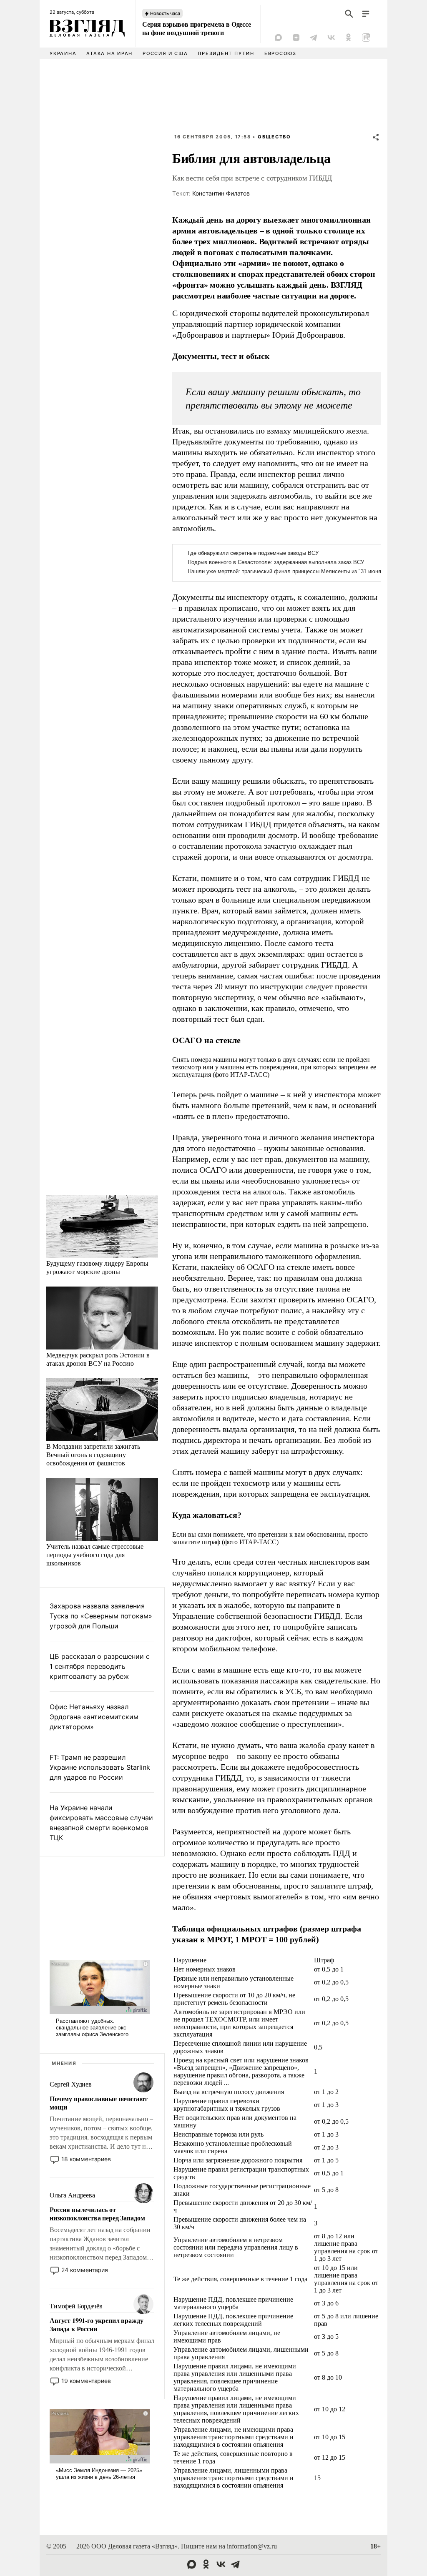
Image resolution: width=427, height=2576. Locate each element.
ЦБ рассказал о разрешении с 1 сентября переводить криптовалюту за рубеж (100, 1666)
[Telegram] (314, 38)
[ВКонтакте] (331, 38)
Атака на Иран (109, 53)
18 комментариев (86, 2159)
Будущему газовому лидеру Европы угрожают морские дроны (97, 1267)
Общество (274, 137)
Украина (63, 53)
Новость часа (165, 13)
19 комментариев (86, 2381)
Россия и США (165, 53)
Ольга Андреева (72, 2195)
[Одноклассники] (349, 38)
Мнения (64, 2063)
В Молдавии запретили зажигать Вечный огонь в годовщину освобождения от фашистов (93, 1454)
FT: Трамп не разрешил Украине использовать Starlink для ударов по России (100, 1767)
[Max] (279, 38)
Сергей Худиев (71, 2084)
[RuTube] (366, 38)
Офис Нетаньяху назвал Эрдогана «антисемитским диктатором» (94, 1717)
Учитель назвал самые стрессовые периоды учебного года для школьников (95, 1554)
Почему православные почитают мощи (99, 2103)
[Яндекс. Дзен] (296, 38)
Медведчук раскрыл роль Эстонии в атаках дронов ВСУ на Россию (98, 1359)
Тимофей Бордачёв (76, 2306)
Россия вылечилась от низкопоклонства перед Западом (97, 2214)
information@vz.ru (252, 2546)
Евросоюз (280, 53)
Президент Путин (226, 53)
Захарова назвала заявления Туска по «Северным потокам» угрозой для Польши (101, 1616)
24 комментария (85, 2270)
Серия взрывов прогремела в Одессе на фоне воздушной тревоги (197, 28)
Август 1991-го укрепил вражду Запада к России (96, 2325)
